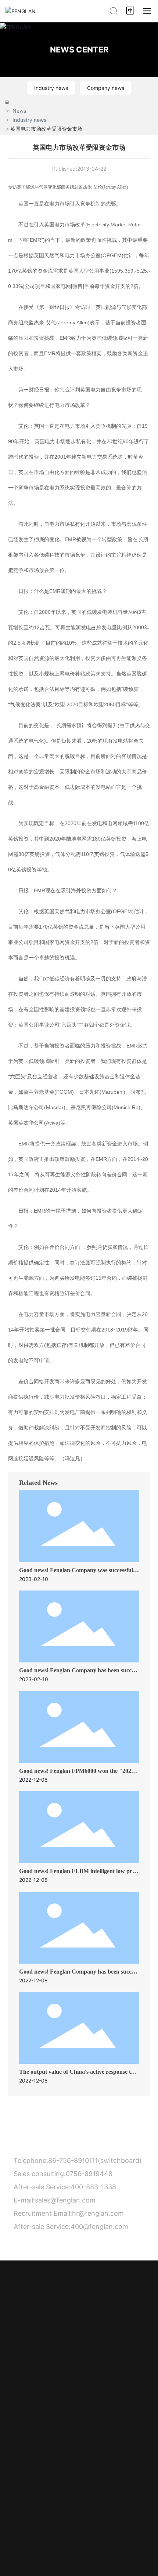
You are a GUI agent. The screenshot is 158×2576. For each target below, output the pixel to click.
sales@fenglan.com (65, 2200)
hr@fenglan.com (98, 2213)
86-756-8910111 (73, 2160)
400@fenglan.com (99, 2227)
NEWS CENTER (79, 50)
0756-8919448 (89, 2174)
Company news (106, 88)
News (19, 111)
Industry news (51, 88)
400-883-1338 (94, 2187)
